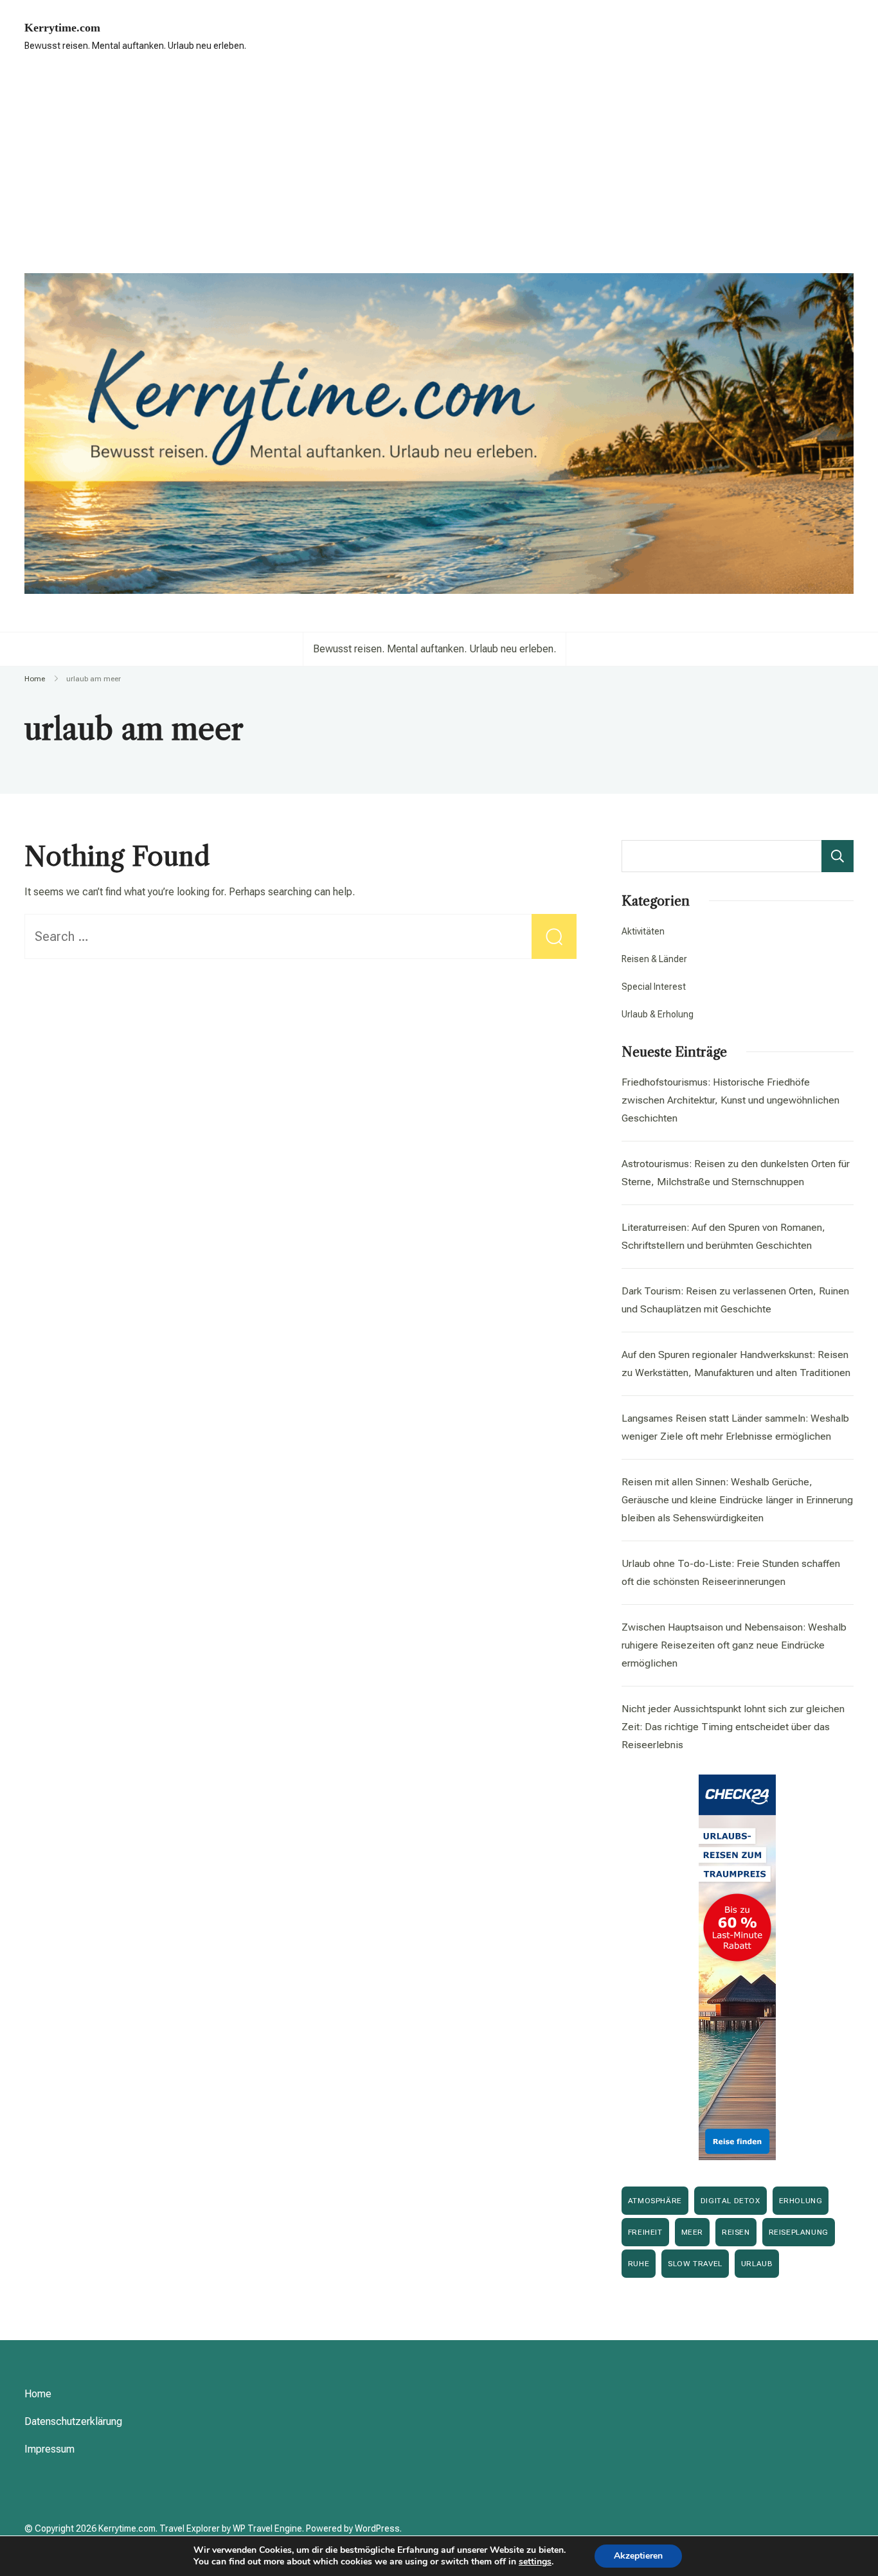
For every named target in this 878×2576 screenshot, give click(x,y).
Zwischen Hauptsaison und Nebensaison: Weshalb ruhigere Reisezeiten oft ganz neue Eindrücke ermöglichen (734, 1645)
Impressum (49, 2449)
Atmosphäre (655, 2201)
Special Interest (654, 987)
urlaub (757, 2264)
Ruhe (639, 2264)
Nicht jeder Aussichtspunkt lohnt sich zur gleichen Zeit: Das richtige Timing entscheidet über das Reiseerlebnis (733, 1727)
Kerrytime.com (62, 28)
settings (535, 2562)
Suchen (838, 856)
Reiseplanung (799, 2232)
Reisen (736, 2232)
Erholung (801, 2201)
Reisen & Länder (654, 959)
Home (38, 2394)
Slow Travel (695, 2264)
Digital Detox (730, 2201)
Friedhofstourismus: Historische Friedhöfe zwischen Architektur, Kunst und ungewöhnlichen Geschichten (730, 1100)
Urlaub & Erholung (658, 1014)
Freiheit (645, 2232)
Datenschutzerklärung (73, 2421)
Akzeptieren (638, 2556)
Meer (692, 2232)
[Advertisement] (439, 164)
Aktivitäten (643, 931)
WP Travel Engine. (268, 2528)
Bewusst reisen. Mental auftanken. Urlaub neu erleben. (435, 649)
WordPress (377, 2528)
